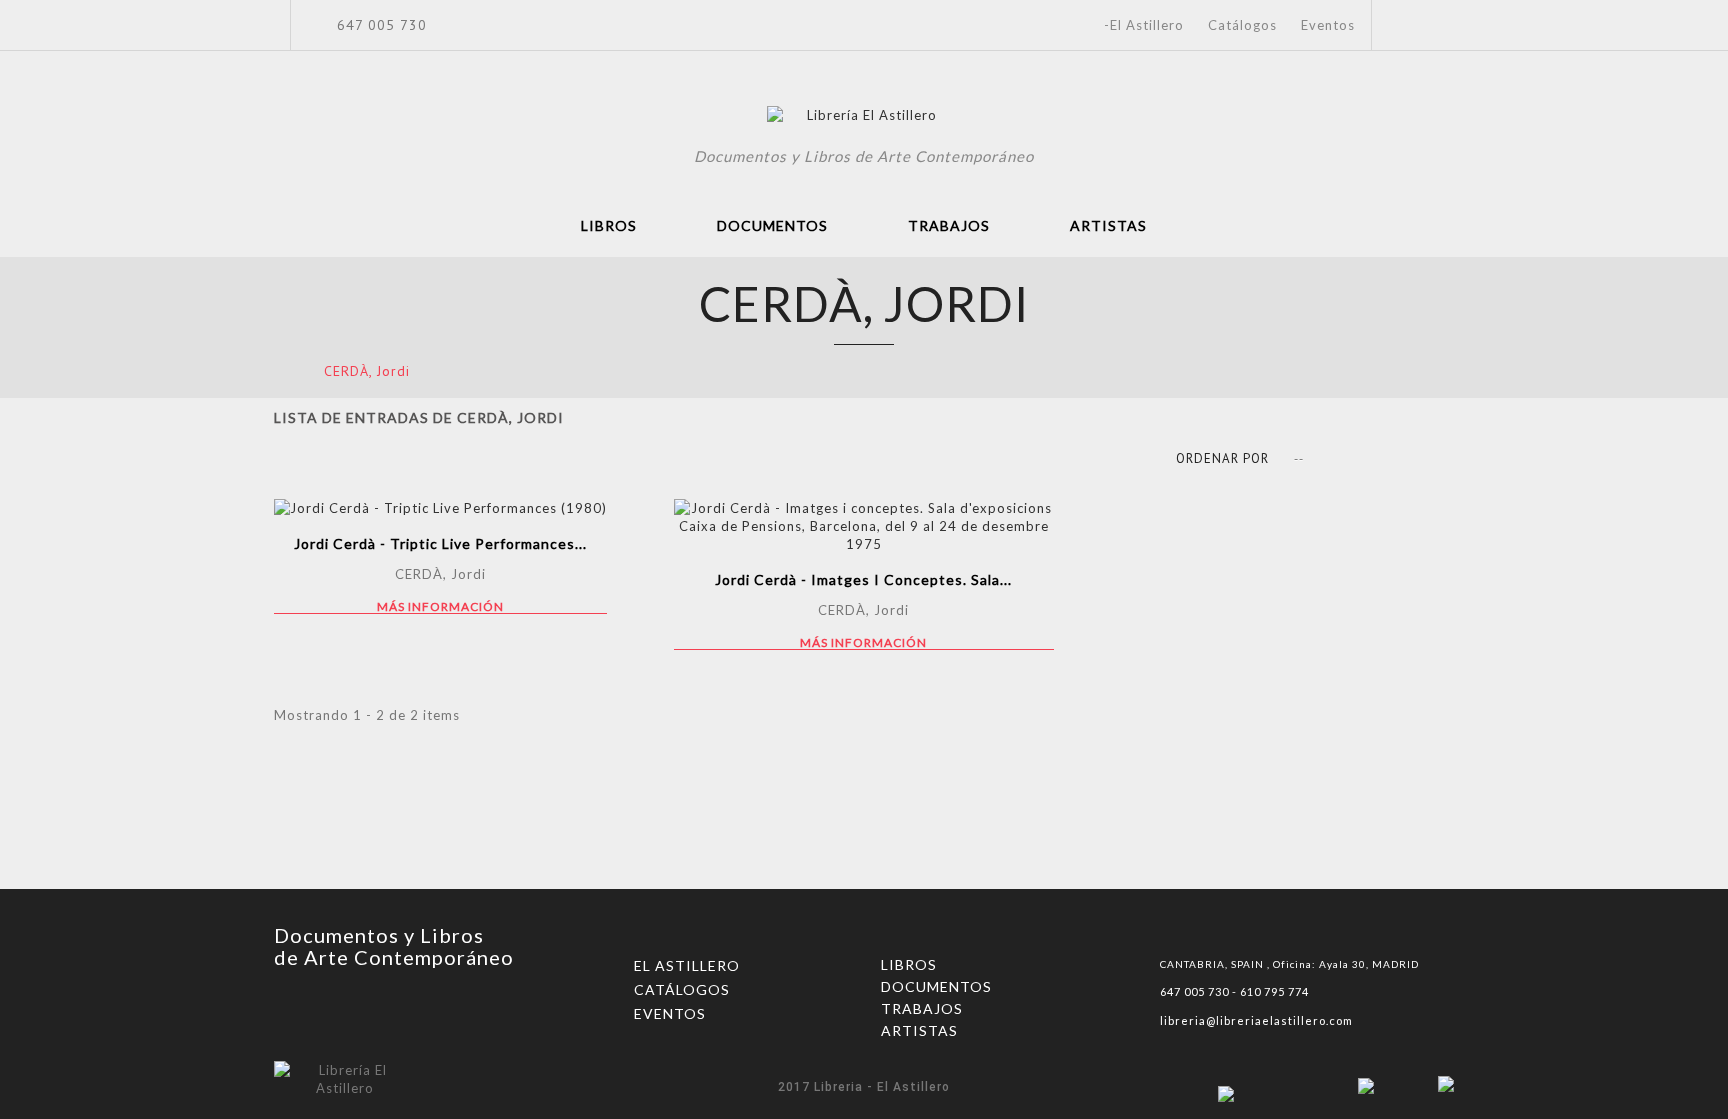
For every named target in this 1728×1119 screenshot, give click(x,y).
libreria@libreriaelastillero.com (1256, 1020)
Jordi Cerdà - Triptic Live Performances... (440, 543)
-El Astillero (1144, 25)
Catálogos (1242, 25)
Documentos (772, 225)
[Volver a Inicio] (280, 370)
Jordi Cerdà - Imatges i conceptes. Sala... (863, 579)
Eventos (1328, 25)
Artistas (1108, 225)
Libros (609, 225)
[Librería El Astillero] (864, 118)
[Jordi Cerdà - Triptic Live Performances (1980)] (440, 508)
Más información (440, 607)
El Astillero (687, 965)
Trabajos (949, 225)
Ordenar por (1222, 458)
